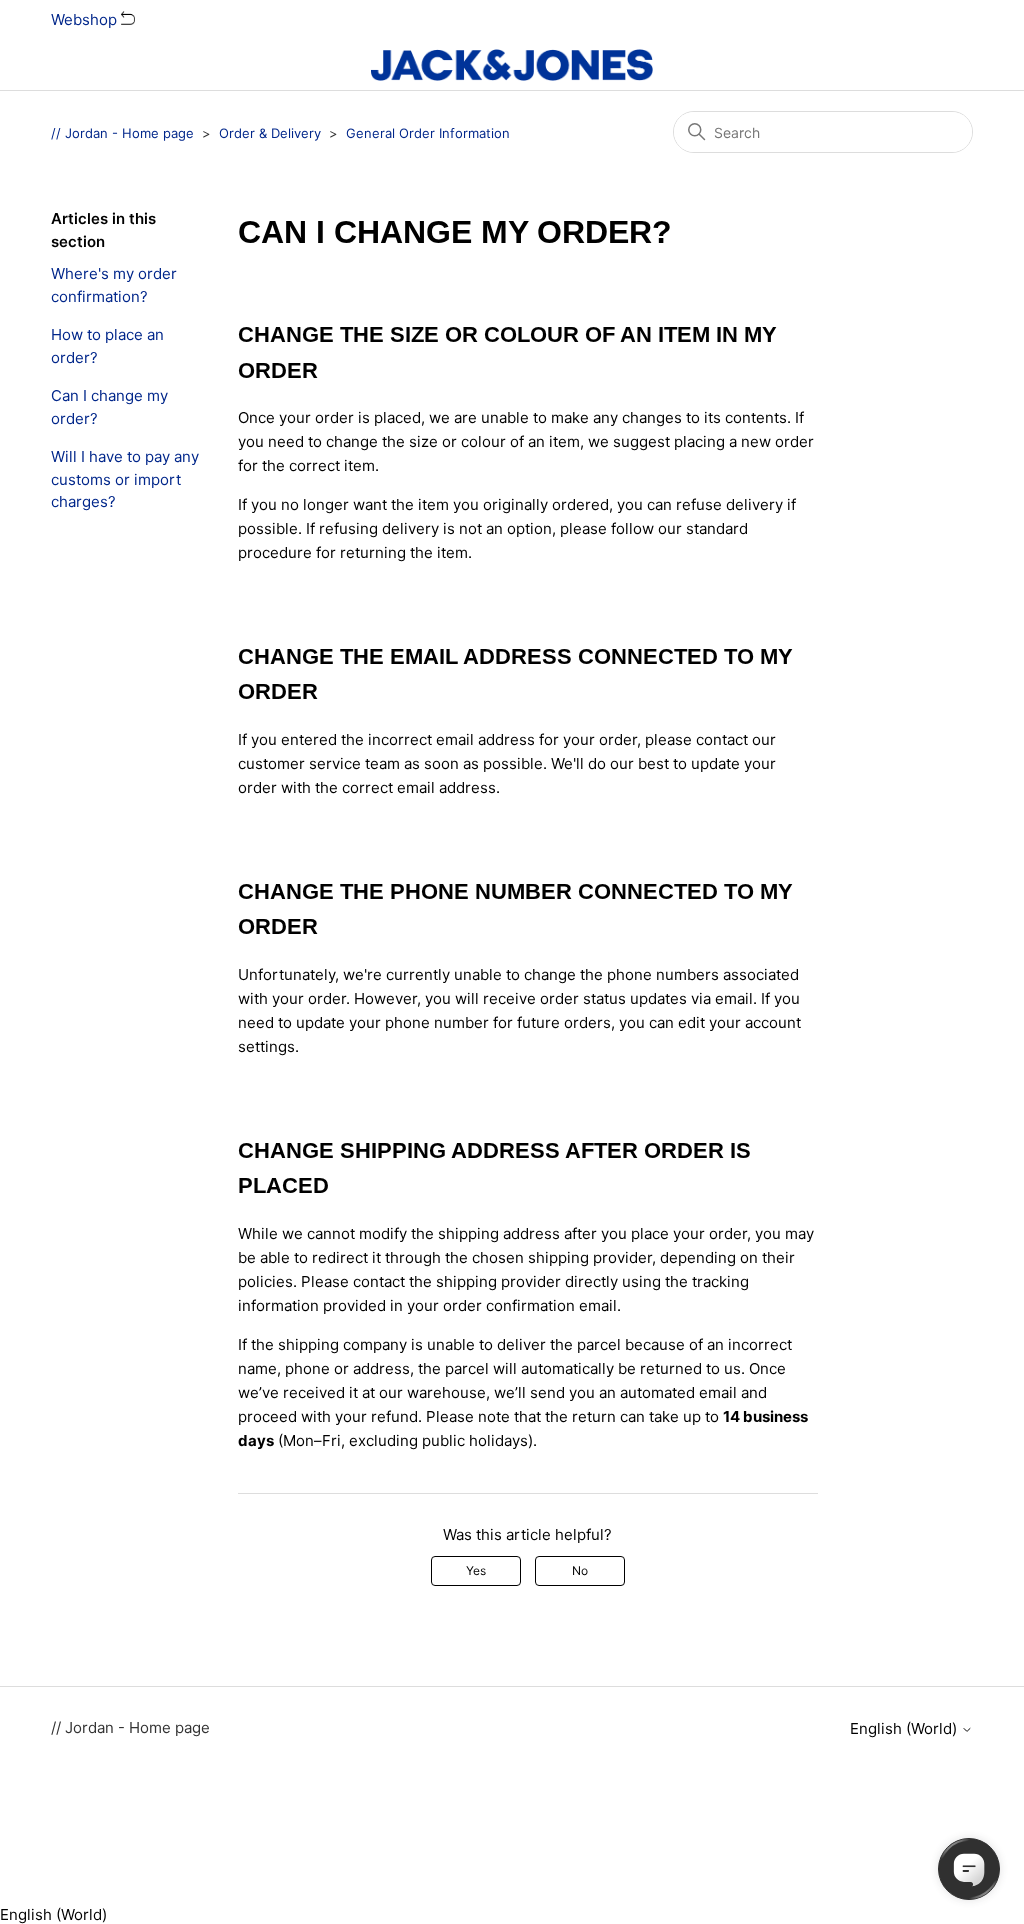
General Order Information (428, 133)
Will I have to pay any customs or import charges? (125, 479)
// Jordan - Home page (122, 133)
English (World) (905, 1728)
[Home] (511, 65)
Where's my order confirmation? (114, 285)
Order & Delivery (270, 133)
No (580, 1570)
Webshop (86, 19)
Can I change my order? (109, 407)
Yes (476, 1570)
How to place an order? (107, 346)
